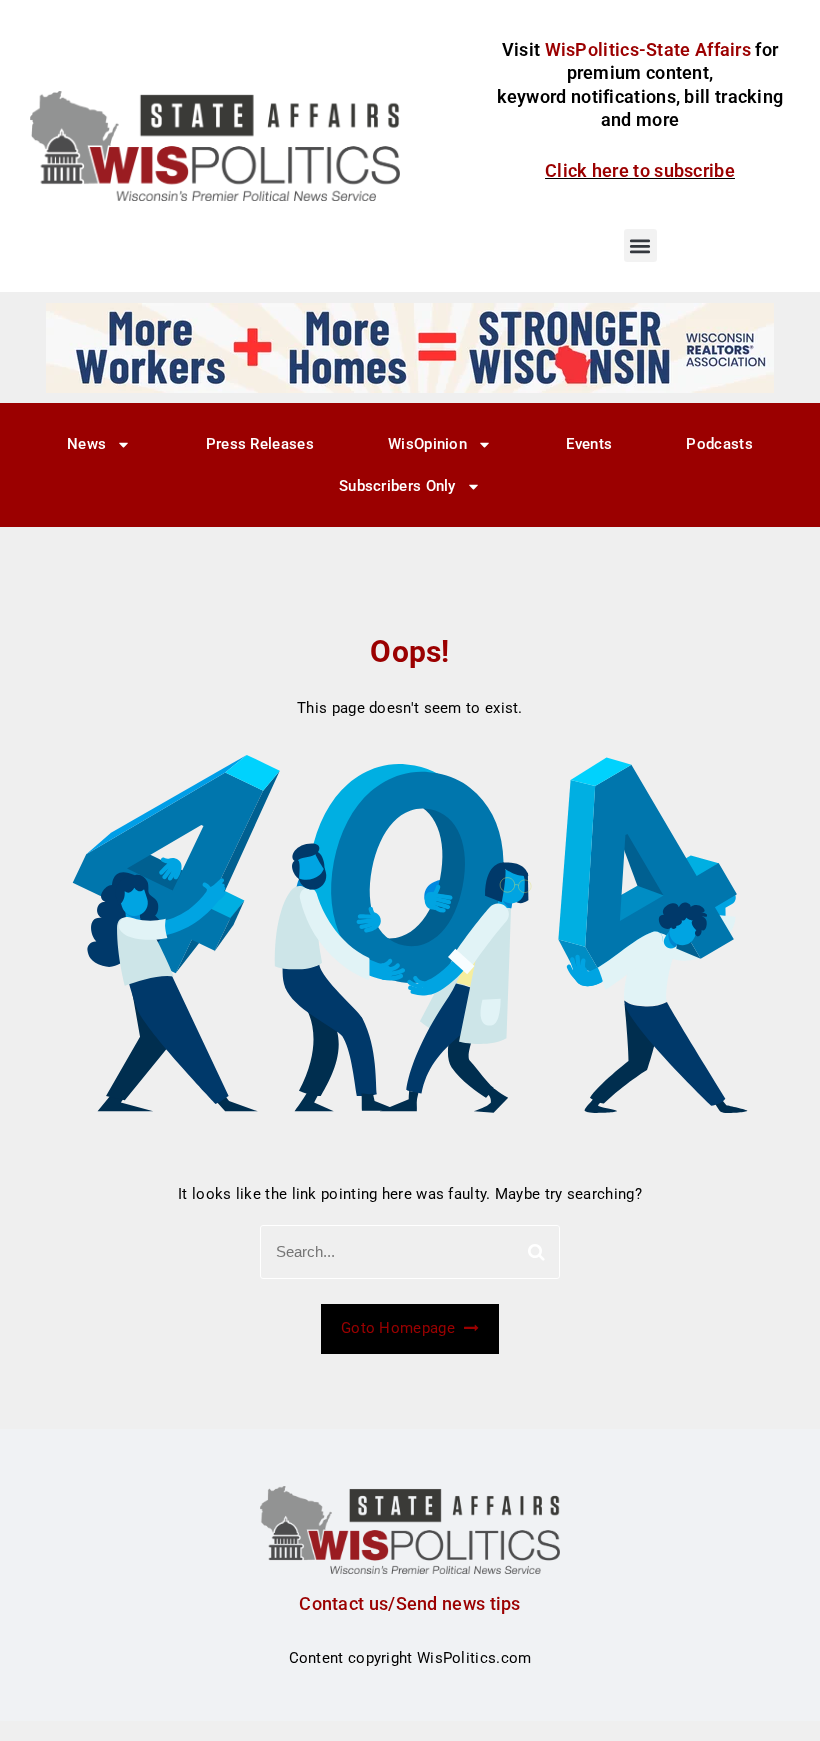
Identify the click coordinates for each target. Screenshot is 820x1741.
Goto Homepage (400, 1328)
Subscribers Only (397, 486)
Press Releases (260, 444)
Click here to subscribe (640, 170)
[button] (640, 245)
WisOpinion (427, 444)
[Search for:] (410, 1252)
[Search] (536, 1252)
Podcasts (719, 444)
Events (589, 444)
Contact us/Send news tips (410, 1603)
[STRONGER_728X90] (410, 347)
